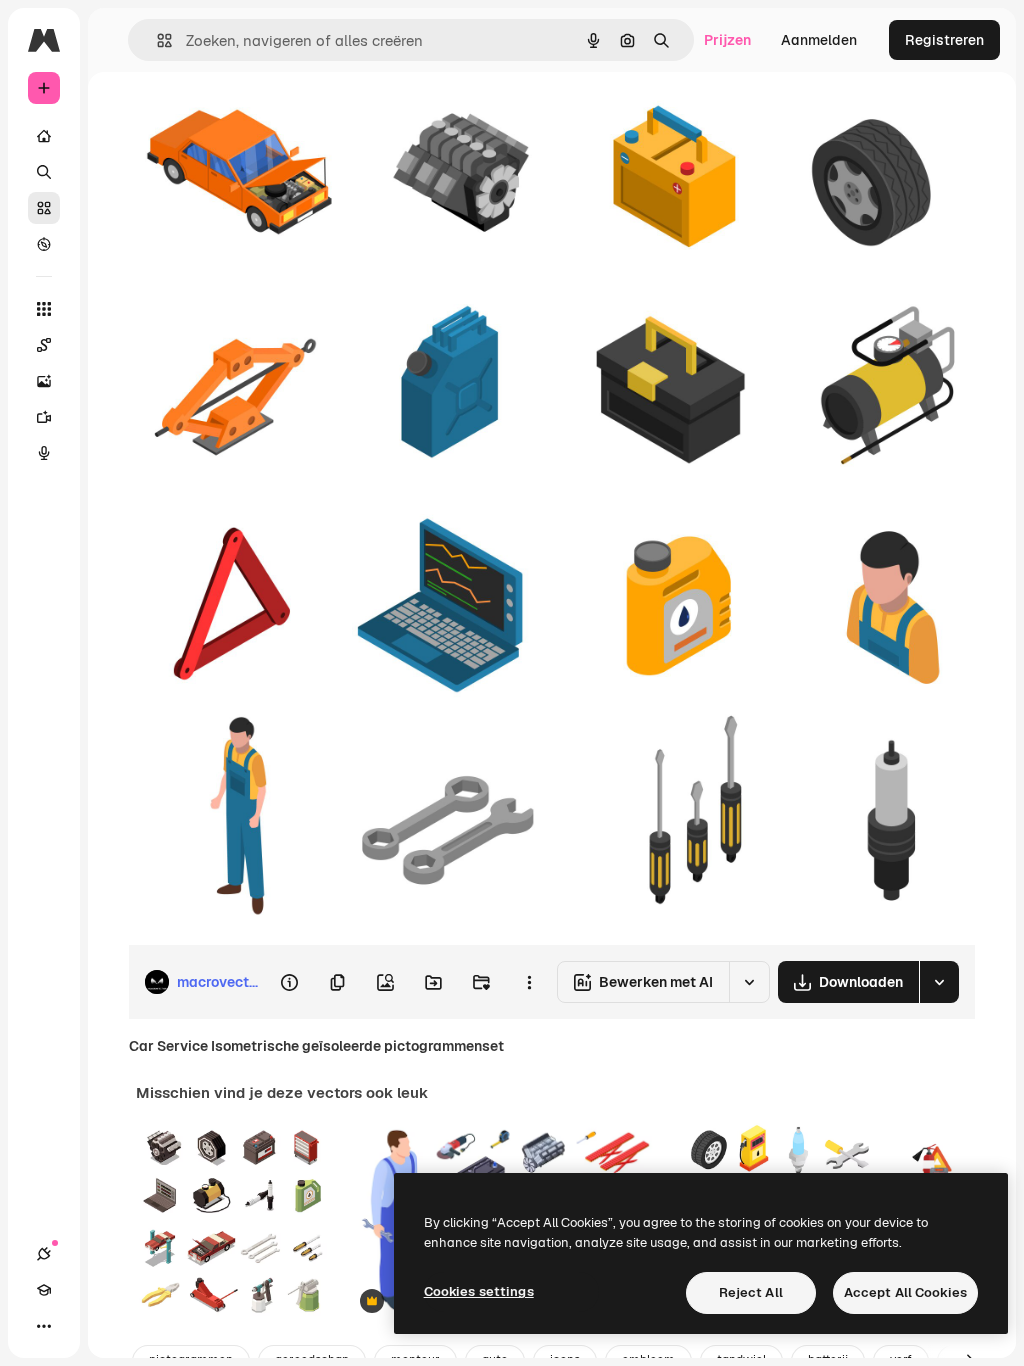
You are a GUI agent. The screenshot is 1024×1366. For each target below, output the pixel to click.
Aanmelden (819, 40)
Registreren (944, 40)
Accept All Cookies (905, 1292)
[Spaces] (44, 345)
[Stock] (44, 208)
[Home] (44, 136)
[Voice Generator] (44, 453)
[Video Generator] (44, 417)
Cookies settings (479, 1291)
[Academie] (44, 1290)
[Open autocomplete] (156, 40)
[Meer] (44, 1326)
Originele (259, 117)
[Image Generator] (44, 381)
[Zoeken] (44, 172)
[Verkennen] (44, 244)
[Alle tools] (44, 309)
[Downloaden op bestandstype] (939, 982)
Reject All (751, 1292)
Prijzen (727, 40)
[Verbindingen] (44, 1254)
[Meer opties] (529, 982)
